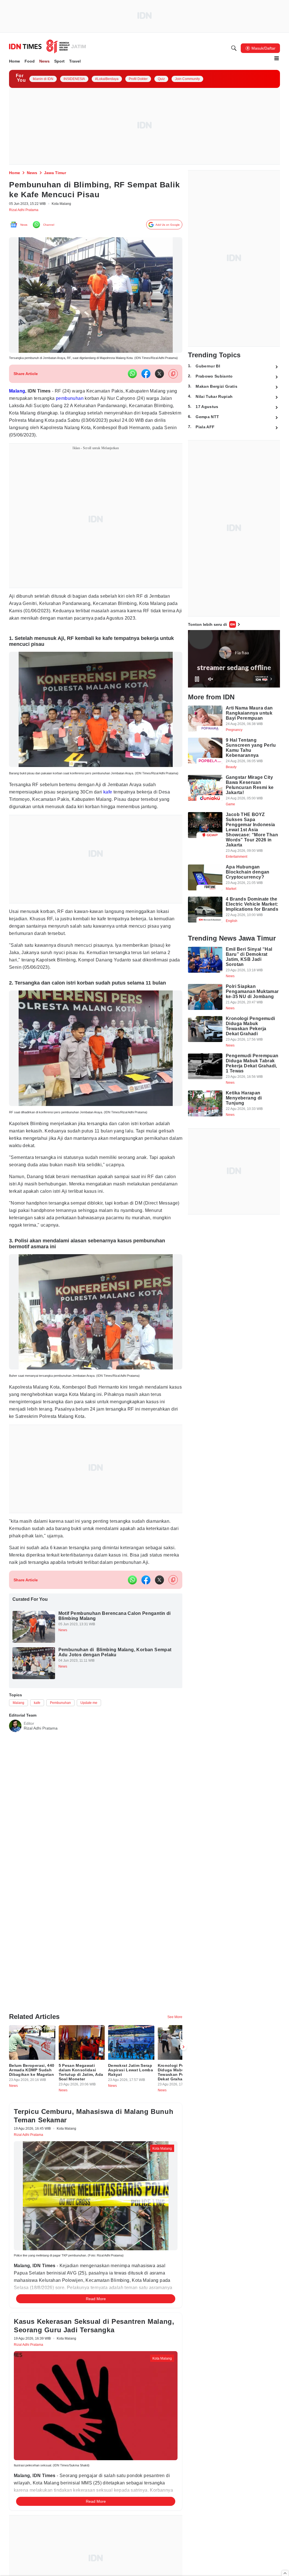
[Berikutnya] (183, 2064)
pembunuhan (91, 407)
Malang (19, 400)
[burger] (277, 58)
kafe (118, 819)
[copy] (173, 383)
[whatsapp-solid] (132, 382)
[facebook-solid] (146, 382)
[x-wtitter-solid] (159, 382)
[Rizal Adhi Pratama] (15, 1778)
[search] (234, 48)
